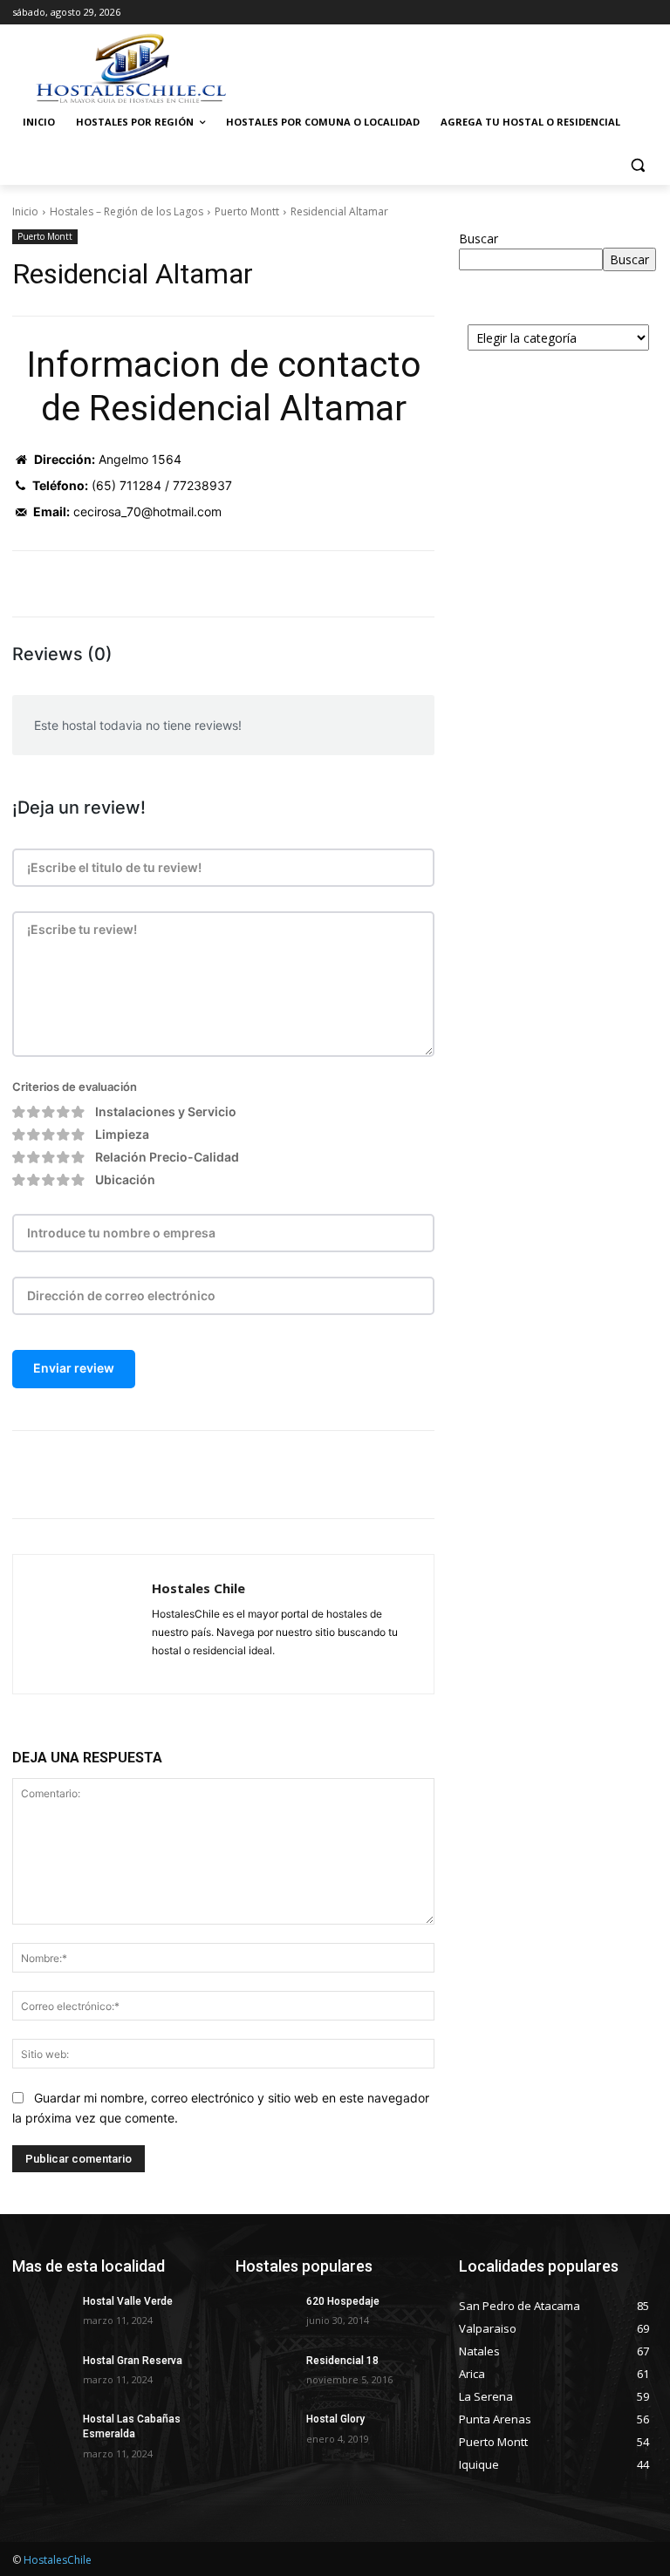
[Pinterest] (218, 1475)
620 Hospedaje (343, 2301)
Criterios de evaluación (75, 1087)
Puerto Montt (247, 211)
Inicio (25, 211)
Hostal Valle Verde (128, 2301)
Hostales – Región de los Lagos (126, 211)
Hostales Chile (198, 1588)
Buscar (479, 239)
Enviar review (74, 1368)
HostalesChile (58, 2560)
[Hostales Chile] (82, 1624)
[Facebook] (138, 1475)
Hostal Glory (335, 2419)
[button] (637, 164)
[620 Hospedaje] (265, 2315)
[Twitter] (178, 1475)
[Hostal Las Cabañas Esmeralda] (42, 2433)
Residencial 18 (342, 2361)
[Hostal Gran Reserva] (42, 2375)
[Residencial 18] (265, 2375)
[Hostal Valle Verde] (42, 2315)
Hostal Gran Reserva (133, 2361)
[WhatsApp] (258, 1475)
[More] (299, 1475)
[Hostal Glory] (265, 2433)
